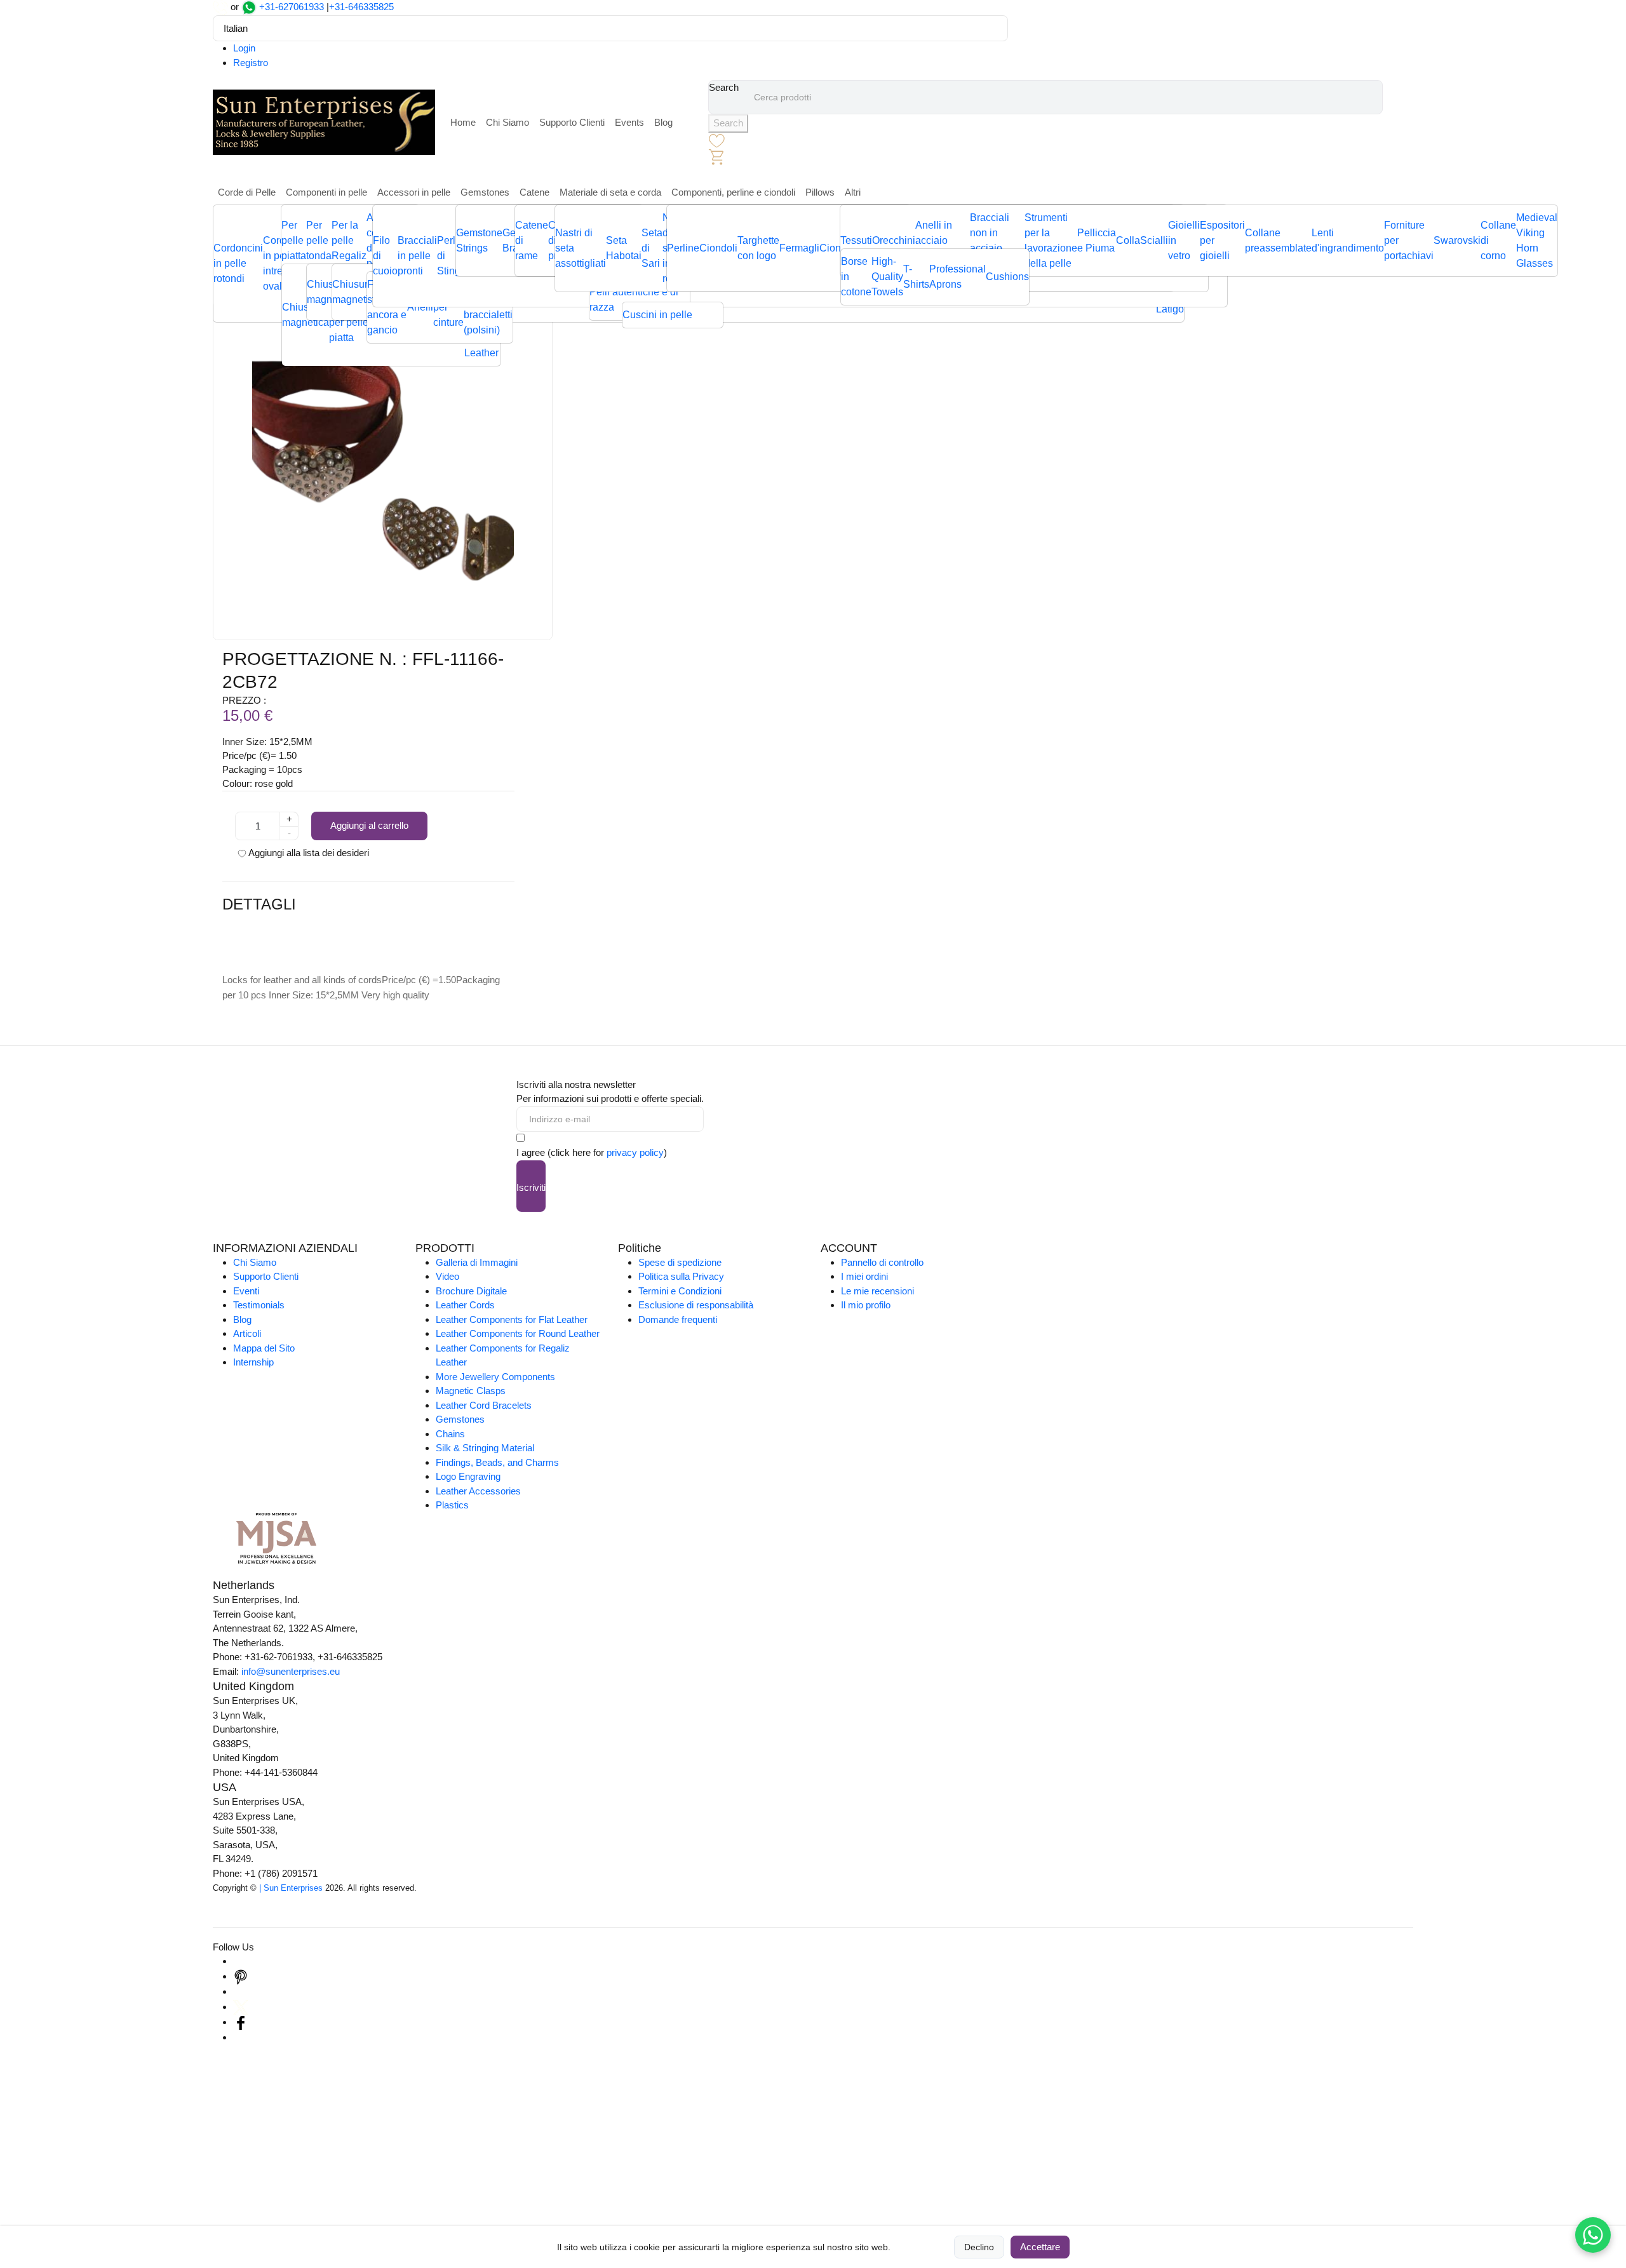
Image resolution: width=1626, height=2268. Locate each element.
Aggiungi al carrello (369, 825)
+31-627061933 (292, 7)
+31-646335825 (361, 7)
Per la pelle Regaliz (349, 240)
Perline (683, 248)
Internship (253, 1362)
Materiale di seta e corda (610, 192)
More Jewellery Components (495, 1377)
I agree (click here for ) (592, 1152)
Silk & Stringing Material (485, 1448)
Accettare (1040, 2247)
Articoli (247, 1333)
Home (463, 122)
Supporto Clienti (572, 122)
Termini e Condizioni (680, 1291)
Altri (853, 192)
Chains (450, 1434)
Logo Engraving (468, 1476)
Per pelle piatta (294, 240)
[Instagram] (241, 1961)
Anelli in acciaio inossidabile (943, 240)
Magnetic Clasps (471, 1391)
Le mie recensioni (877, 1291)
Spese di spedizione (680, 1262)
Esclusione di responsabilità (696, 1305)
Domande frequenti (678, 1319)
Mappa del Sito (264, 1348)
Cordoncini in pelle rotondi (238, 263)
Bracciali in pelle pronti (417, 256)
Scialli (1154, 240)
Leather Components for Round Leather (518, 1333)
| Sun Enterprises (291, 1888)
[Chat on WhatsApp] (1593, 2235)
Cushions (1007, 277)
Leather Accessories (478, 1491)
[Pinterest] (241, 1976)
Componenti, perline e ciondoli (733, 192)
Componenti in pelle (326, 192)
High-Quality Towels (887, 277)
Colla (1128, 240)
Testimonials (259, 1305)
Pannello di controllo (882, 1262)
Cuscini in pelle (657, 315)
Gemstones (485, 192)
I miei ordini (864, 1276)
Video (447, 1276)
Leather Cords (465, 1305)
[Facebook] (241, 2022)
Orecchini (894, 240)
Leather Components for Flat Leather (512, 1319)
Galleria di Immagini (477, 1262)
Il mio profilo (866, 1305)
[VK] (241, 2037)
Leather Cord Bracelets (484, 1405)
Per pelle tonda (319, 240)
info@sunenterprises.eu (291, 1671)
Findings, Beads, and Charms (497, 1462)
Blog (663, 122)
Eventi (246, 1291)
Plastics (452, 1505)
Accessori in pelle (414, 192)
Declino (979, 2247)
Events (629, 122)
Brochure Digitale (471, 1291)
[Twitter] (241, 2007)
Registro (251, 63)
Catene (534, 192)
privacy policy (635, 1152)
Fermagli (799, 248)
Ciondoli (718, 248)
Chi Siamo (507, 122)
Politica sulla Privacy (681, 1276)
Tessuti (856, 240)
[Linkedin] (241, 1991)
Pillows (820, 192)
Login (244, 48)
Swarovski (1457, 240)
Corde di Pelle (247, 192)
